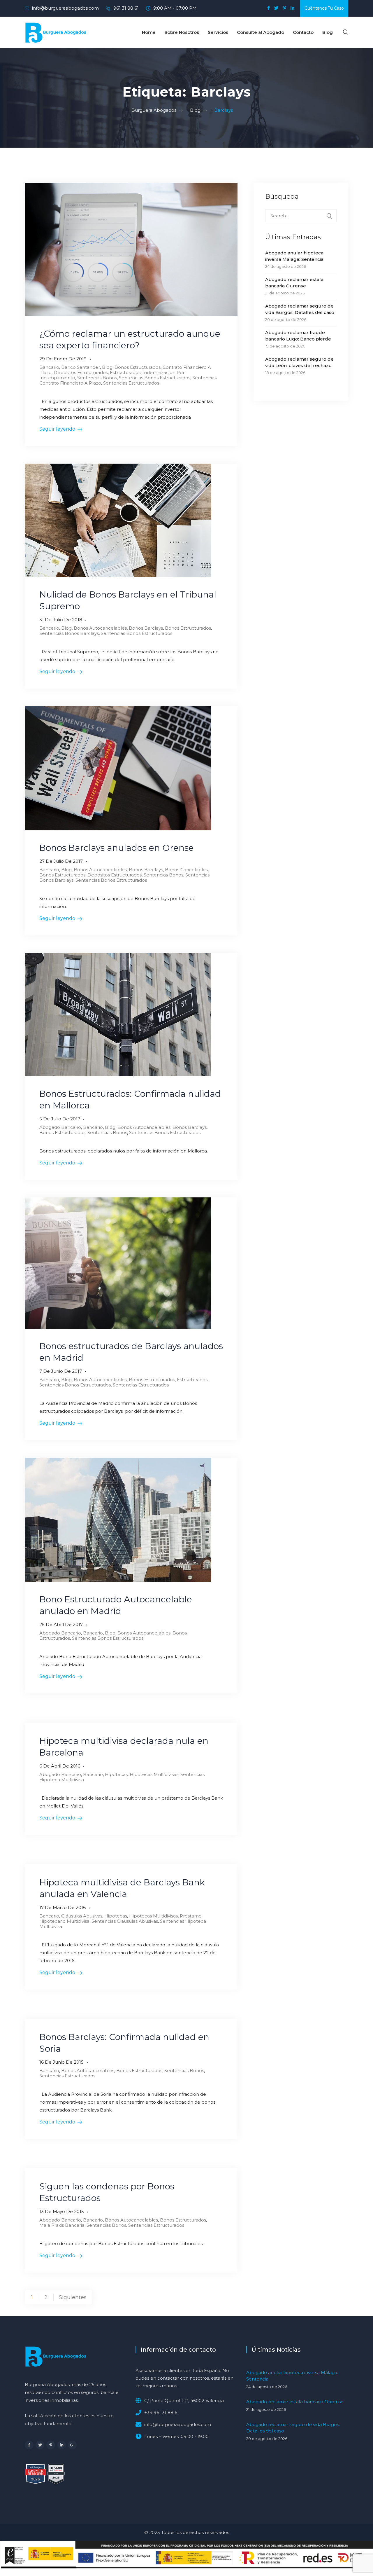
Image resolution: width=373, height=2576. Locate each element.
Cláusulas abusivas (82, 1916)
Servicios (218, 32)
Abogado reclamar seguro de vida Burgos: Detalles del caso (300, 309)
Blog (328, 32)
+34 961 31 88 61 (162, 2412)
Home (149, 32)
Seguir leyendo (57, 429)
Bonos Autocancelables (100, 628)
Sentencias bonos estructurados (155, 378)
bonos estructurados (138, 367)
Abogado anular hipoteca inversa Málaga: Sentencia (294, 256)
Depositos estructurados (81, 372)
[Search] (329, 216)
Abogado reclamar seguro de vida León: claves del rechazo (299, 362)
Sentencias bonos (97, 378)
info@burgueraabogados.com (65, 8)
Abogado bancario (60, 1127)
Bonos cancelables (186, 870)
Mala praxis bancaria (62, 2225)
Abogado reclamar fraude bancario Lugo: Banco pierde (298, 336)
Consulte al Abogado (261, 32)
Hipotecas (116, 1774)
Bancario (49, 367)
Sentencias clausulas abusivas (125, 1921)
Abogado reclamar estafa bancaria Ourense (294, 283)
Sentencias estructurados (131, 383)
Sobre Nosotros (182, 32)
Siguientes (73, 2297)
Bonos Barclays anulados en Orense (117, 848)
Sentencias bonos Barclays (69, 633)
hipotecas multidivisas (154, 1774)
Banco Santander (81, 367)
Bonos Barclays (146, 628)
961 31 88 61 (126, 8)
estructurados (125, 372)
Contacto (303, 32)
